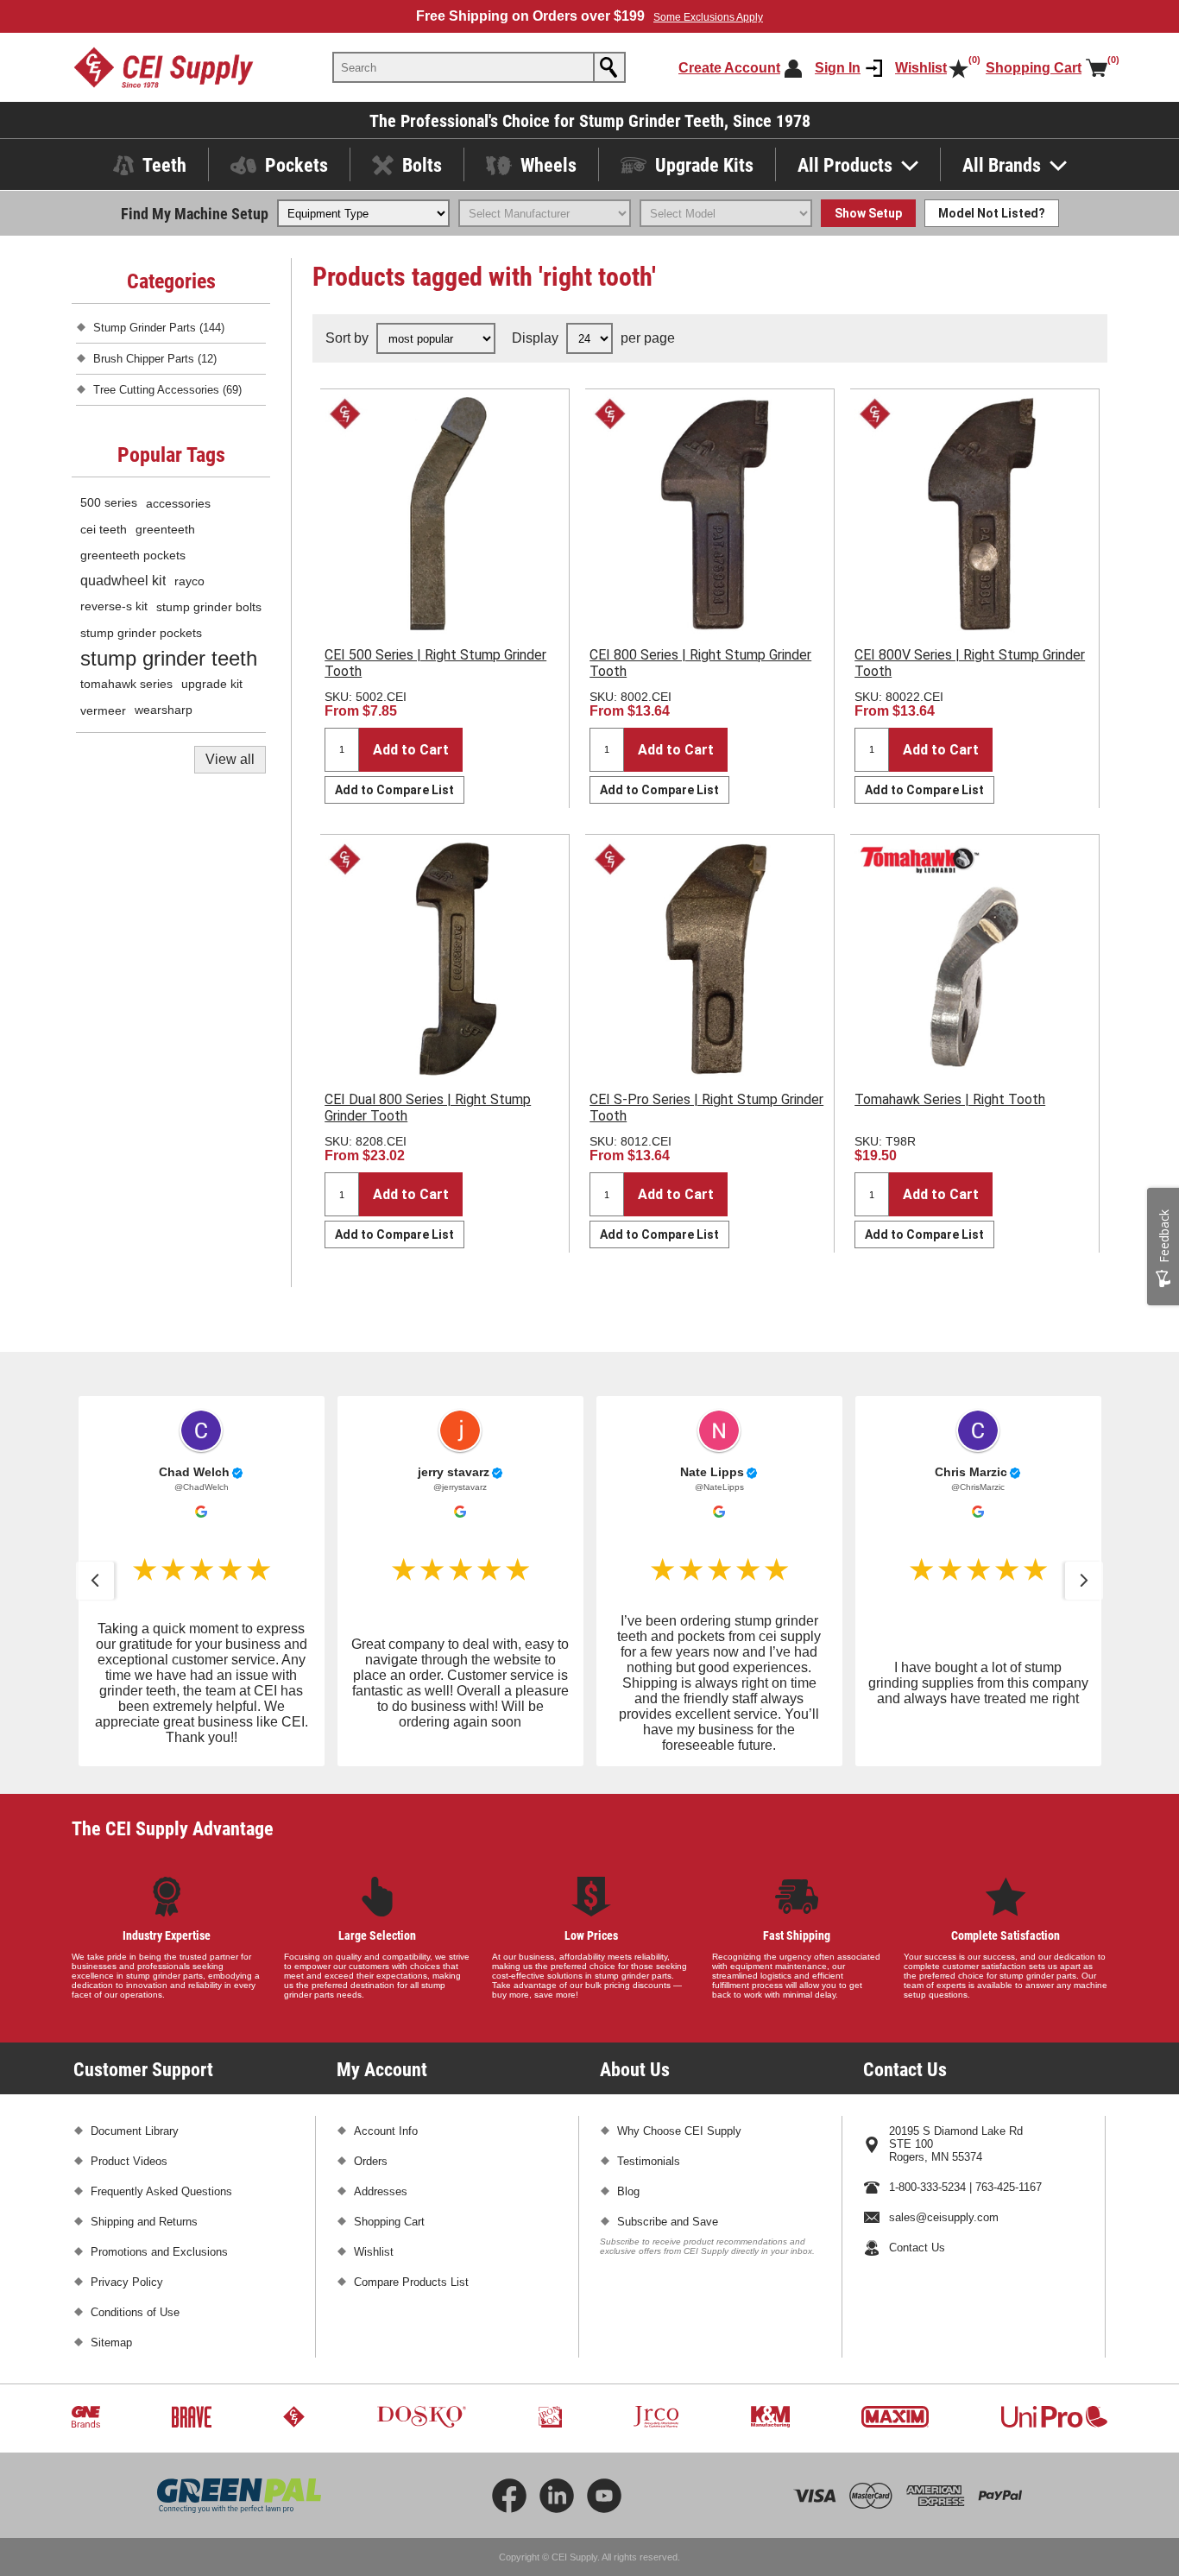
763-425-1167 (1009, 2187)
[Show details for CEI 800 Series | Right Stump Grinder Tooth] (709, 514)
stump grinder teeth (169, 658)
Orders (371, 2161)
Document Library (135, 2131)
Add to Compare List (394, 790)
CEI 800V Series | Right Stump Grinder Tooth (970, 663)
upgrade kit (212, 684)
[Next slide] (1084, 1581)
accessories (178, 503)
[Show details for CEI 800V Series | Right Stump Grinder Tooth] (974, 514)
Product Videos (129, 2161)
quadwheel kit (123, 581)
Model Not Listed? (992, 213)
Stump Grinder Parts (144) (159, 328)
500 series (109, 503)
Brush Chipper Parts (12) (155, 359)
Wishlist (374, 2252)
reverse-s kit (114, 606)
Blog (628, 2191)
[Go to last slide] (95, 1581)
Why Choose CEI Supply (679, 2131)
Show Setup (868, 213)
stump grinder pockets (141, 633)
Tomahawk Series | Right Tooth (950, 1099)
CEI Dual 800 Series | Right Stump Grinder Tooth (428, 1108)
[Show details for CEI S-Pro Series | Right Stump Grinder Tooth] (709, 959)
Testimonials (649, 2161)
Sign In (838, 68)
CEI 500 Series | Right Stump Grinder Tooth (435, 663)
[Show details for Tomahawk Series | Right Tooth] (974, 959)
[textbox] (463, 67)
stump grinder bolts (209, 607)
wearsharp (164, 710)
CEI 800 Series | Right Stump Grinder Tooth (700, 663)
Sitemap (111, 2342)
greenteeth (165, 529)
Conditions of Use (135, 2312)
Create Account (729, 68)
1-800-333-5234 (927, 2187)
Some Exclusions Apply (708, 17)
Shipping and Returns (144, 2222)
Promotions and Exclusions (159, 2252)
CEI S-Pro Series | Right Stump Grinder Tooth (706, 1108)
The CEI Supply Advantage (173, 1828)
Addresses (381, 2191)
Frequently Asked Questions (161, 2191)
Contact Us (917, 2248)
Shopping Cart (389, 2222)
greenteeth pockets (133, 555)
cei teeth (104, 529)
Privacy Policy (127, 2282)
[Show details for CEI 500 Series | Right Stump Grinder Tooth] (444, 514)
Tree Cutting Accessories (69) (167, 390)
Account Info (386, 2131)
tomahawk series (126, 684)
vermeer (103, 710)
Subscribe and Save (668, 2222)
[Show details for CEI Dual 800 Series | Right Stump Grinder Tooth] (444, 959)
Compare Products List (411, 2282)
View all (230, 759)
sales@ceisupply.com (944, 2217)
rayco (189, 581)
